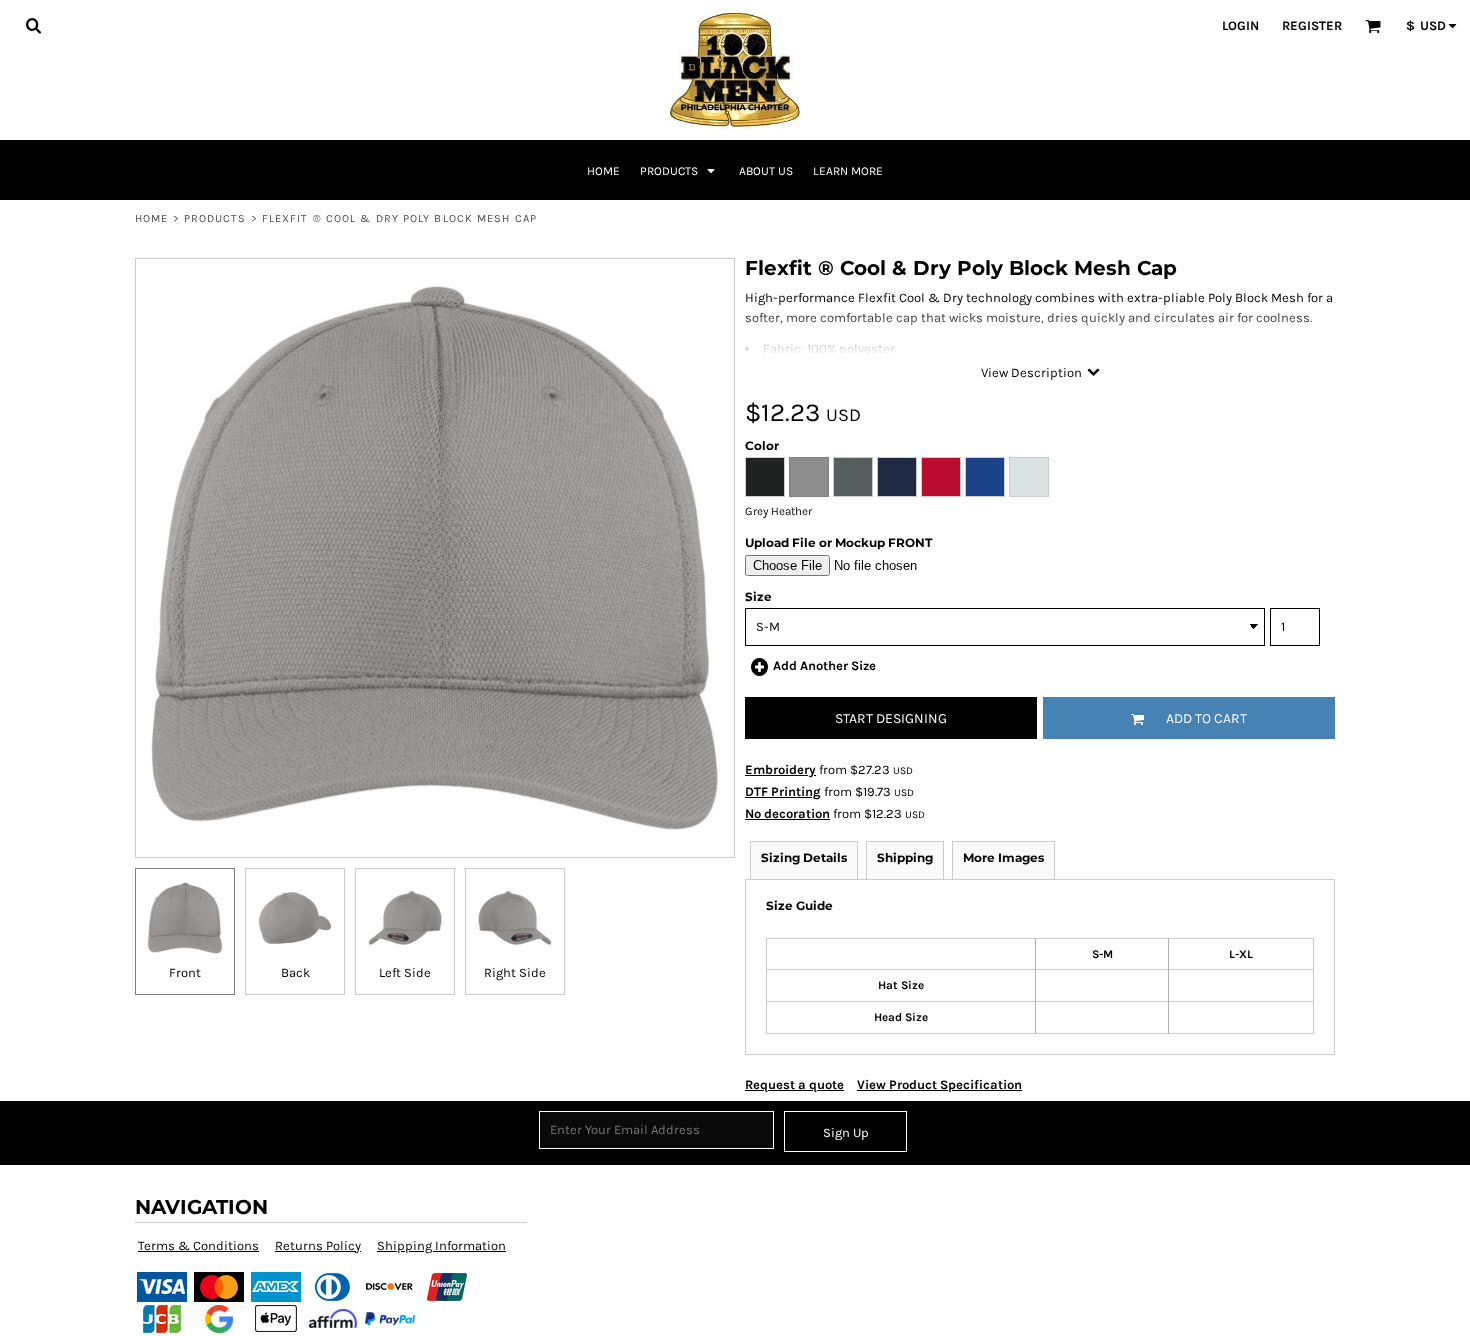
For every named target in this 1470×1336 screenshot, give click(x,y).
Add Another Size (824, 665)
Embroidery (780, 769)
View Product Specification (939, 1084)
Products (215, 218)
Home (151, 218)
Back (295, 972)
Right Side (515, 972)
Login (1240, 25)
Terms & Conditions (198, 1245)
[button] (33, 25)
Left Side (405, 972)
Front (185, 972)
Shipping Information (441, 1245)
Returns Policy (318, 1245)
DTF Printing (783, 791)
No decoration (787, 813)
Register (1312, 25)
